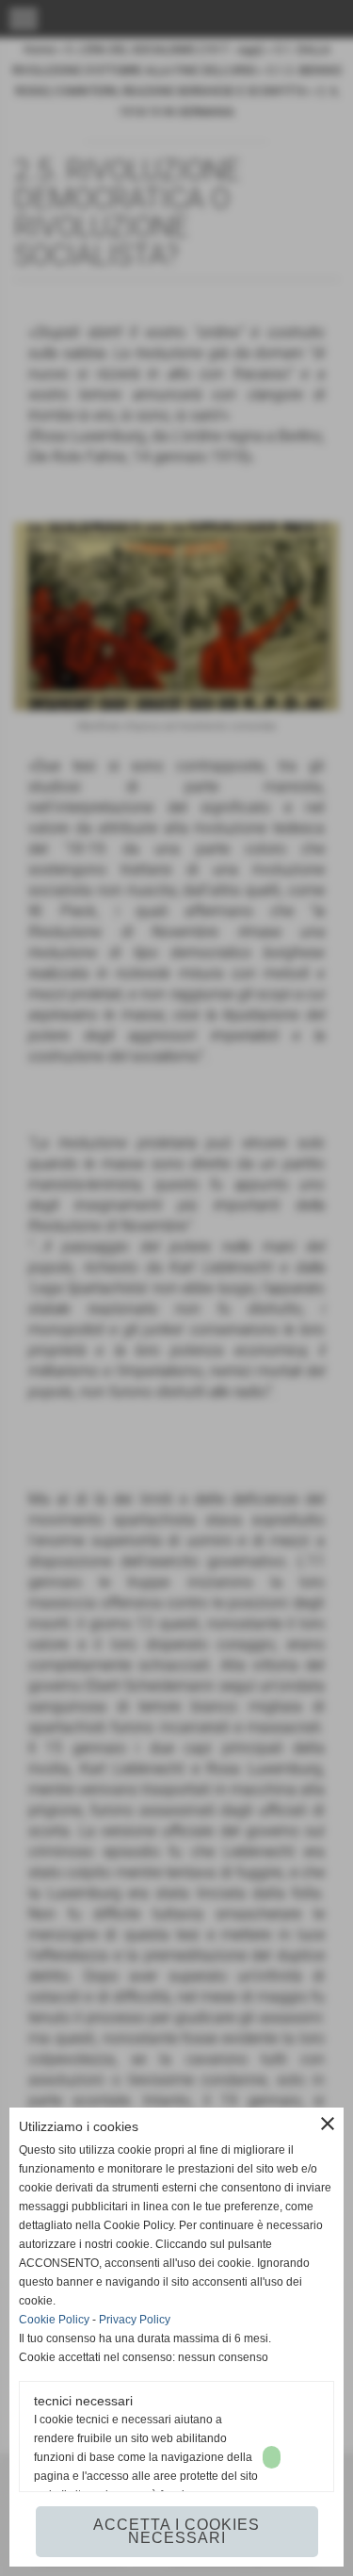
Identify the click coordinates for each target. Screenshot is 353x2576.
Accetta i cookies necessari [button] (176, 2531)
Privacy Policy (135, 2320)
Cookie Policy (54, 2320)
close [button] (328, 2124)
